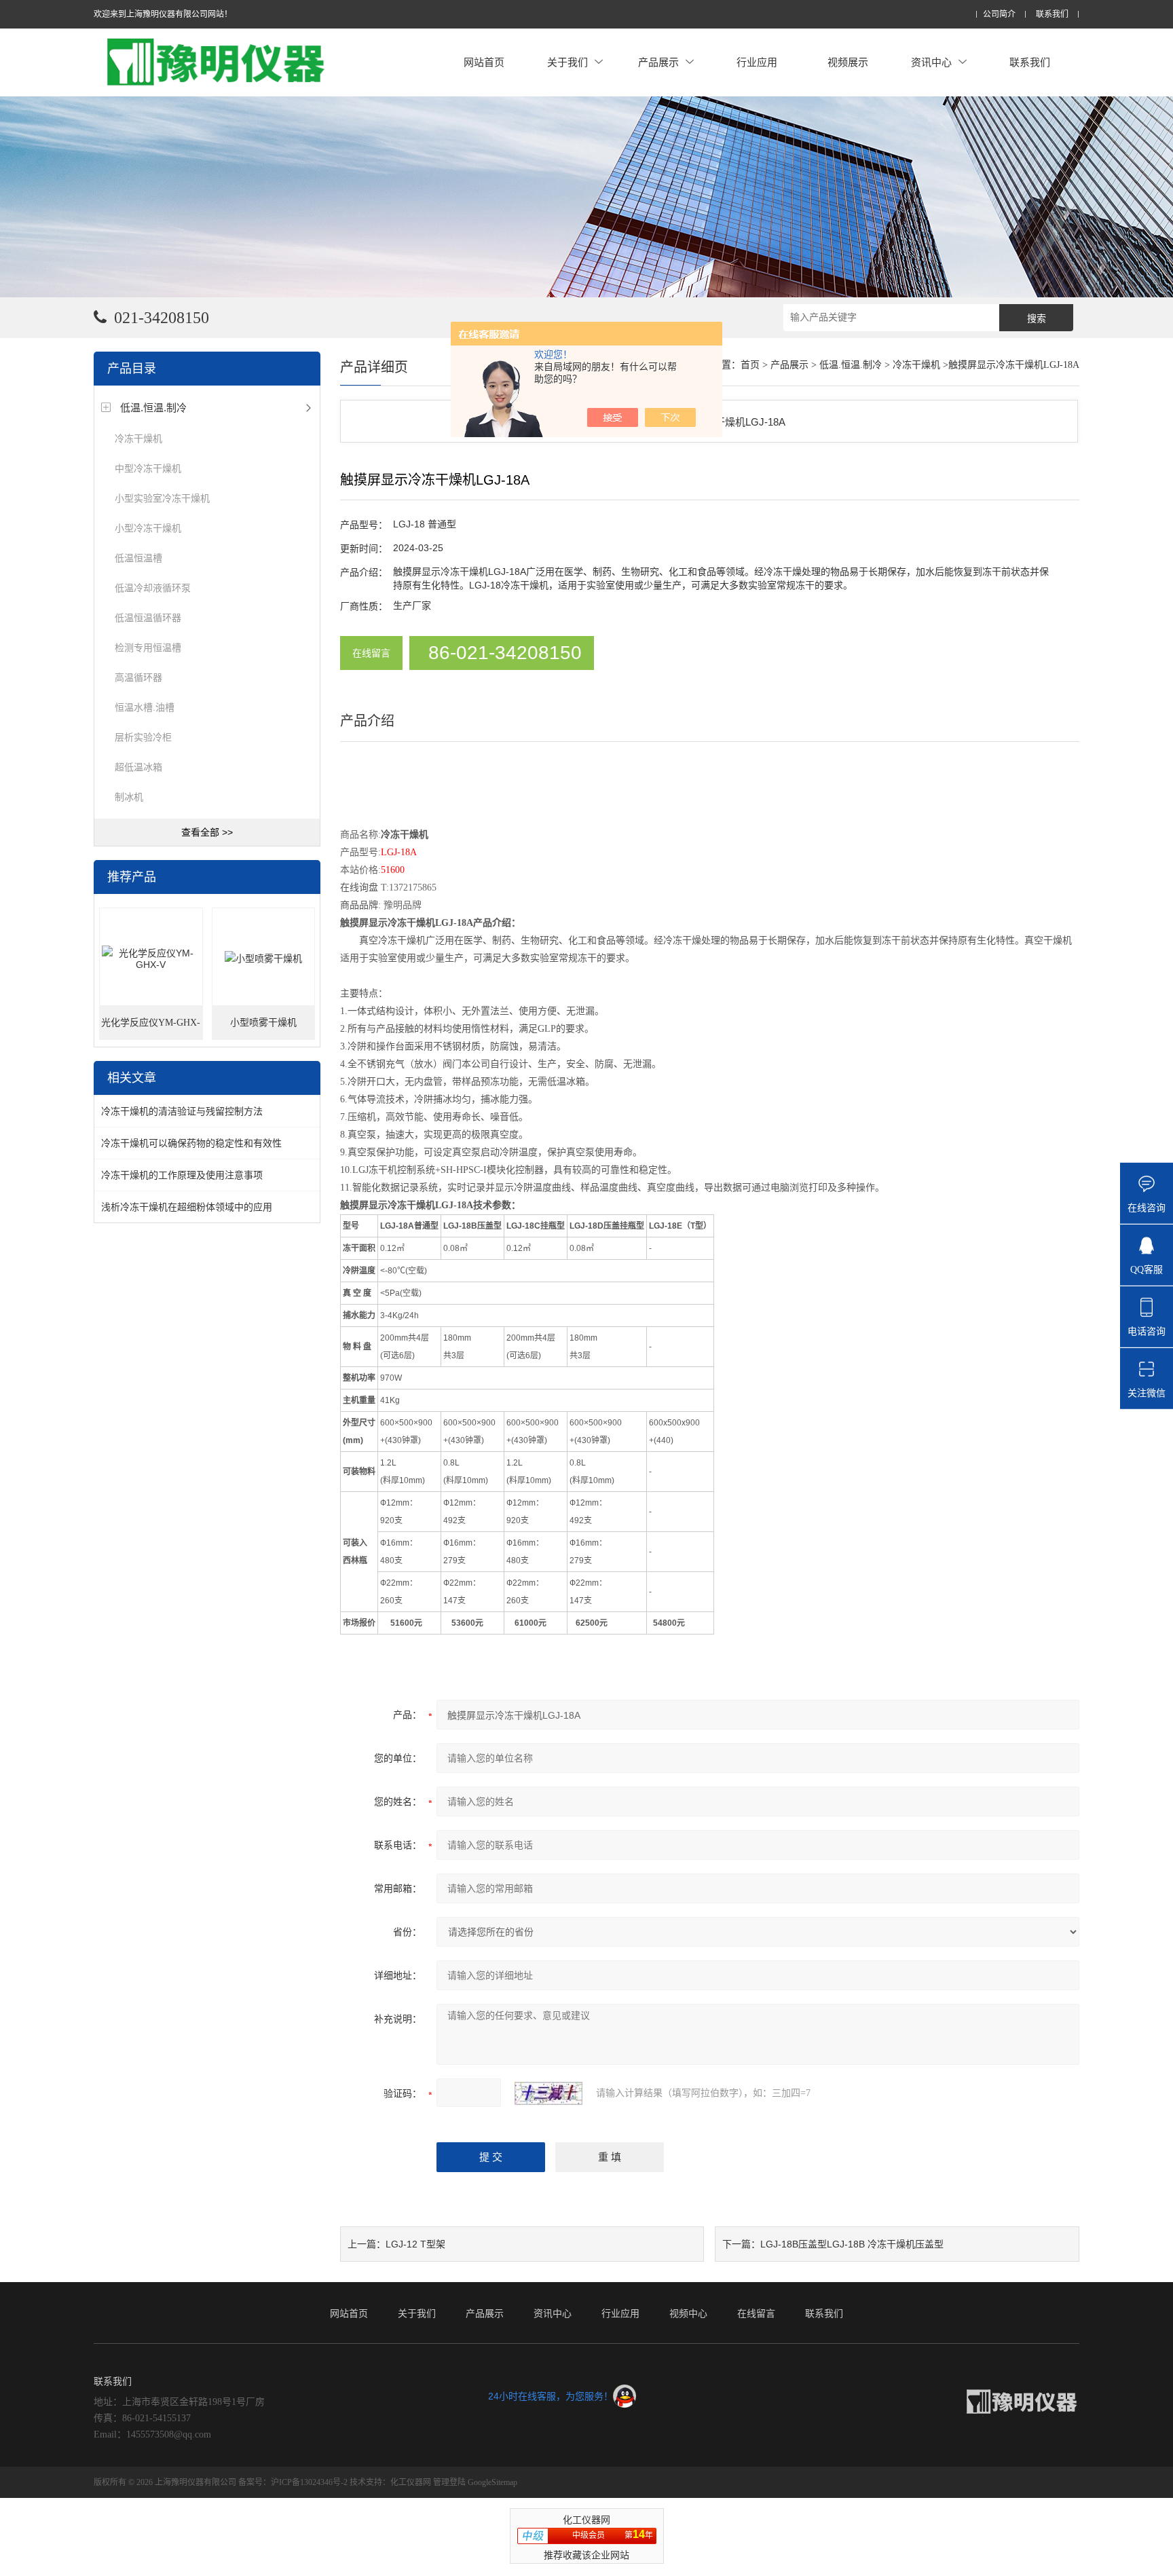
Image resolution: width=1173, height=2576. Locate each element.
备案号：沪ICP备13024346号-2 (293, 2482)
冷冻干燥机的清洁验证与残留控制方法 (182, 1111)
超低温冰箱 (138, 767)
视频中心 (688, 2313)
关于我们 (567, 62)
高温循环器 (138, 677)
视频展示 (848, 62)
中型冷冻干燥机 (148, 468)
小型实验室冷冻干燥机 (162, 498)
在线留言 (371, 653)
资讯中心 (931, 62)
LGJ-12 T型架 (415, 2244)
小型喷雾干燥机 (263, 1023)
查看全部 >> (207, 832)
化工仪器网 (411, 2482)
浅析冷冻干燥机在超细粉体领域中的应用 (187, 1207)
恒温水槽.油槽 (145, 707)
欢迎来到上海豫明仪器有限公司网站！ (163, 14)
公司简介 (999, 15)
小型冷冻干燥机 (148, 528)
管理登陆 (449, 2482)
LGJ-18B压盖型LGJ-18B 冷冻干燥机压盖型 (852, 2244)
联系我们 (1052, 15)
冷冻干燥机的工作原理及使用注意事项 (182, 1175)
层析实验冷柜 (143, 737)
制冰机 (129, 797)
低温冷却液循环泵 (153, 588)
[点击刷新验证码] (548, 2093)
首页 (750, 365)
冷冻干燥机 (138, 438)
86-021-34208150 (505, 653)
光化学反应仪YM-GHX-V (151, 1029)
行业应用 (757, 62)
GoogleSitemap (492, 2482)
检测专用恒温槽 (148, 648)
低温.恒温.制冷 (153, 408)
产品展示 (658, 62)
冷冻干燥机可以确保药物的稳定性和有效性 (191, 1143)
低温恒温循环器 (148, 618)
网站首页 (484, 62)
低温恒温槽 (138, 558)
